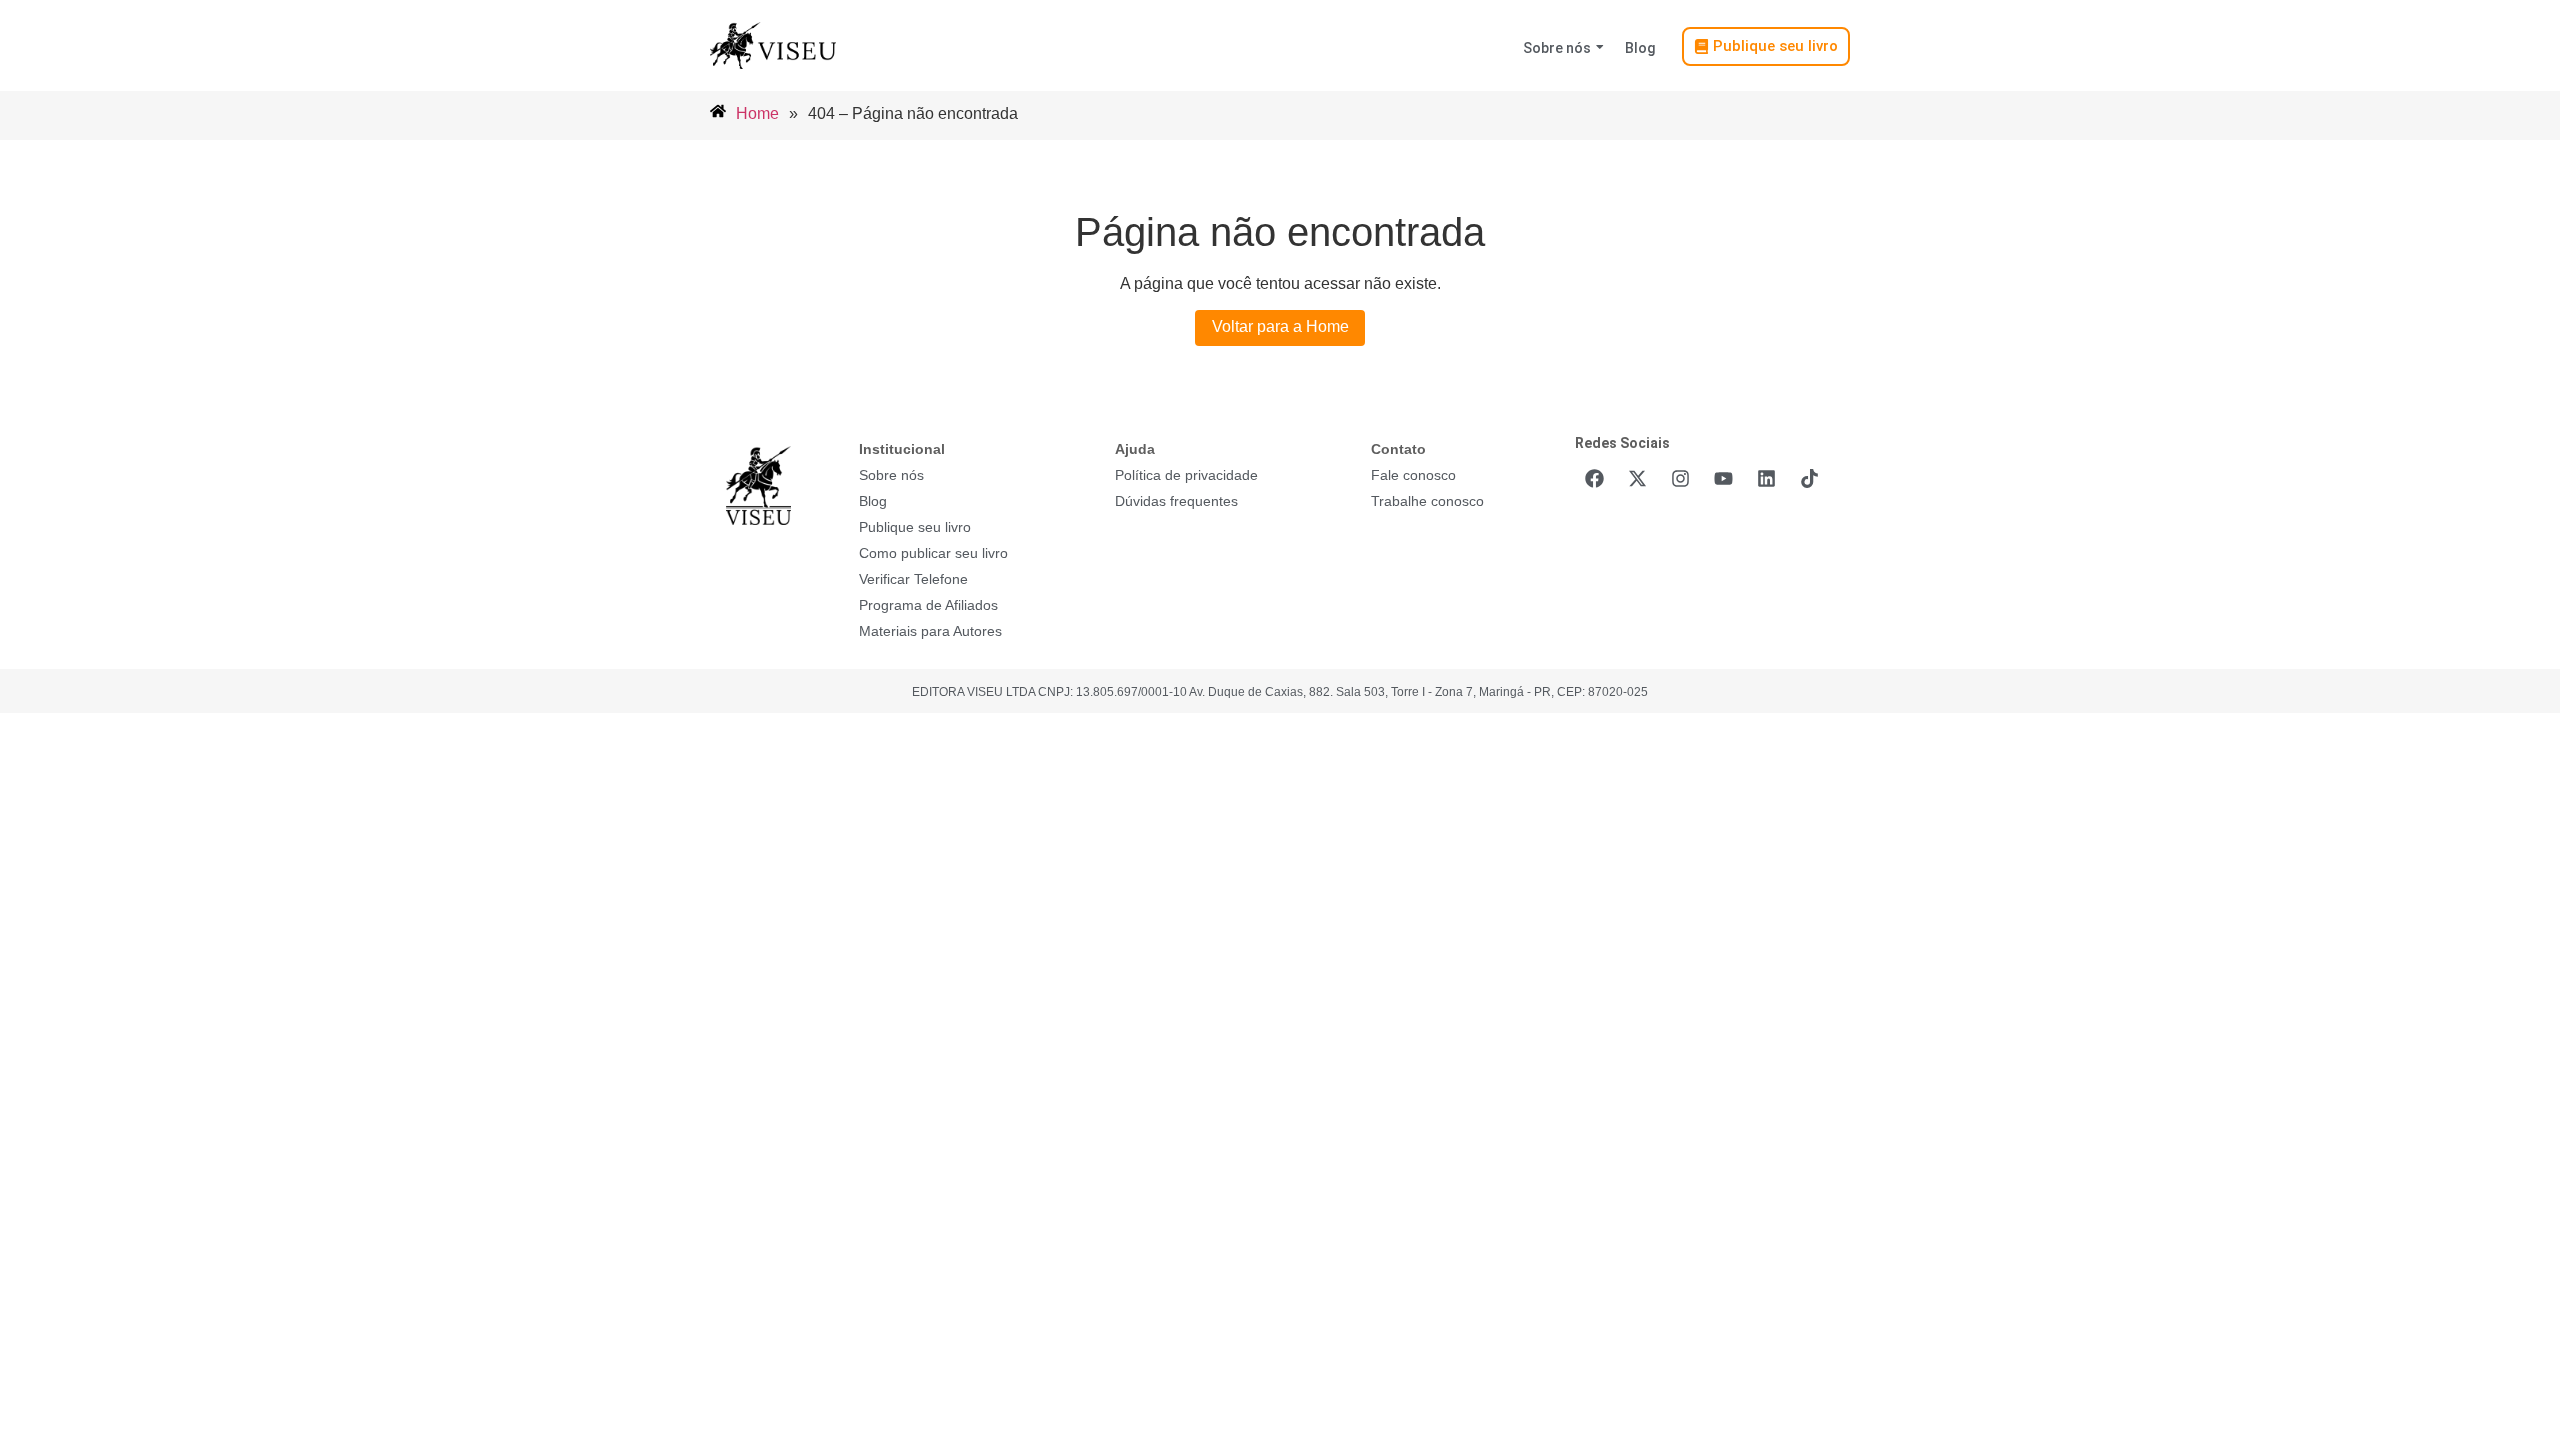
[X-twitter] (1637, 478)
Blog (1640, 48)
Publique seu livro (915, 527)
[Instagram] (1680, 478)
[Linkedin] (1766, 478)
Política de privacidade (1186, 475)
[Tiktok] (1809, 478)
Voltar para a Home (1280, 326)
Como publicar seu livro (933, 553)
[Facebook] (1594, 478)
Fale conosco (1413, 475)
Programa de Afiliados (928, 605)
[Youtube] (1723, 478)
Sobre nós (1557, 48)
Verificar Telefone (913, 579)
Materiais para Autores (930, 631)
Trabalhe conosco (1427, 501)
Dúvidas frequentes (1176, 501)
